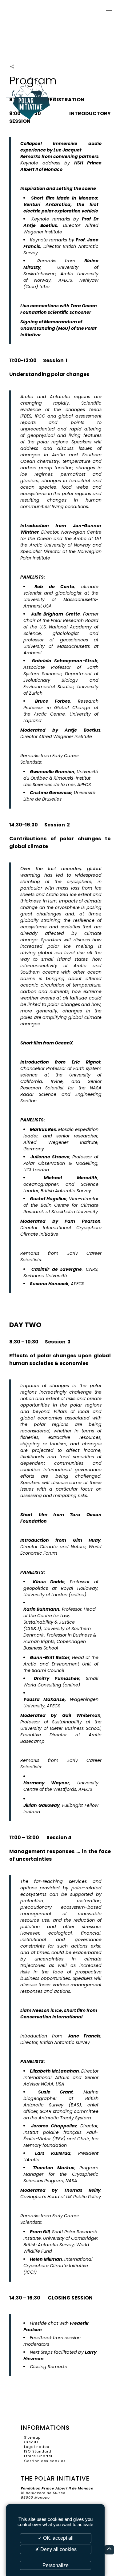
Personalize (56, 2565)
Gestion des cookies (45, 2461)
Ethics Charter (38, 2456)
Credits (31, 2442)
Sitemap (32, 2438)
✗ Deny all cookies (56, 2549)
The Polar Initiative (31, 102)
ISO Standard (38, 2451)
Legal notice (37, 2447)
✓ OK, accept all (56, 2538)
